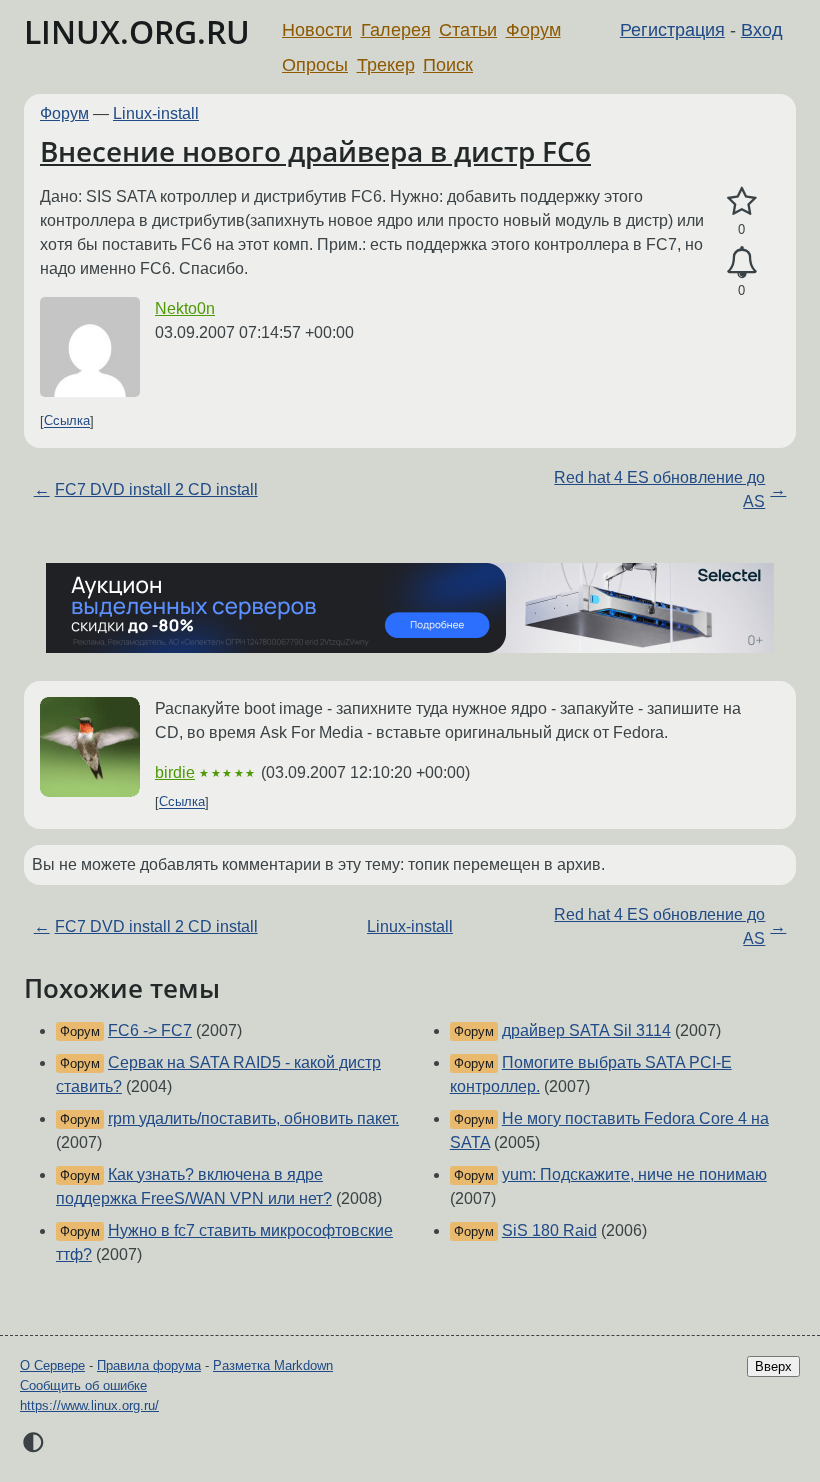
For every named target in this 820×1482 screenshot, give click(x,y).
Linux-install (156, 113)
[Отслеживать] (741, 263)
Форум (533, 30)
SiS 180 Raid (549, 1230)
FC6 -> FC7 (150, 1030)
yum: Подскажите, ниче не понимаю (634, 1174)
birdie (175, 772)
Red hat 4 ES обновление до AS (659, 489)
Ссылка (67, 421)
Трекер (386, 65)
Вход (762, 30)
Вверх (773, 1366)
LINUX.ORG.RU (137, 31)
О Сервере (52, 1365)
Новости (317, 30)
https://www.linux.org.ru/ (89, 1405)
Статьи (468, 30)
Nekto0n (185, 308)
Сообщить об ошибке (83, 1385)
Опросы (315, 65)
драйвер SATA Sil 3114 (586, 1030)
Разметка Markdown (273, 1365)
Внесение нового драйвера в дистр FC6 (315, 151)
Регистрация (672, 30)
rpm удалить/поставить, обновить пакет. (253, 1118)
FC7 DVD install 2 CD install (156, 489)
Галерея (396, 30)
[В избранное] (741, 202)
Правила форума (149, 1365)
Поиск (448, 65)
